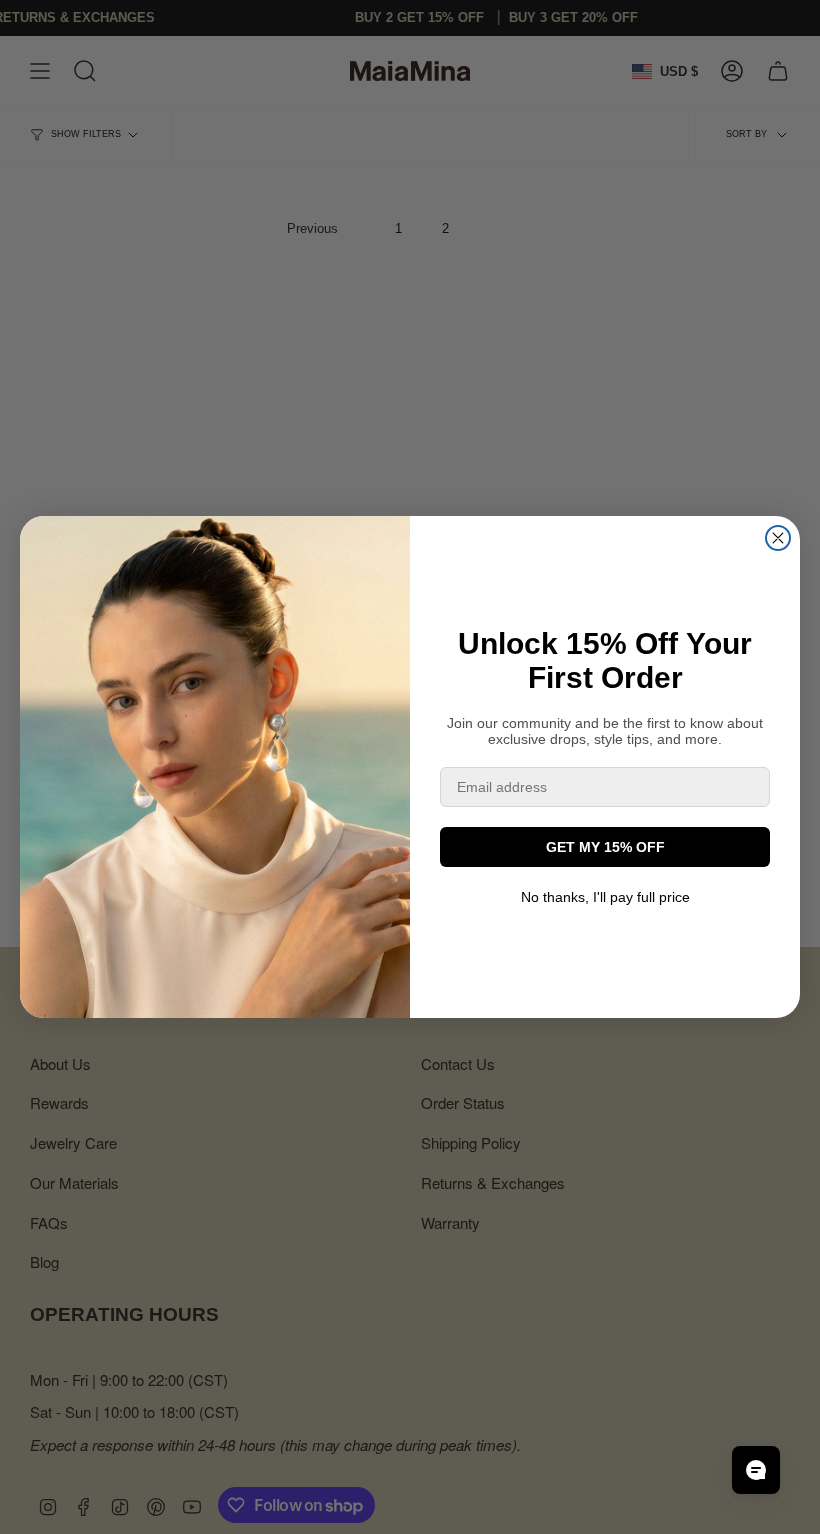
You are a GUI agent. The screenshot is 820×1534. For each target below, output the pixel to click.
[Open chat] (756, 1470)
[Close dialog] (778, 538)
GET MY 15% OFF (605, 847)
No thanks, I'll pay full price (605, 897)
